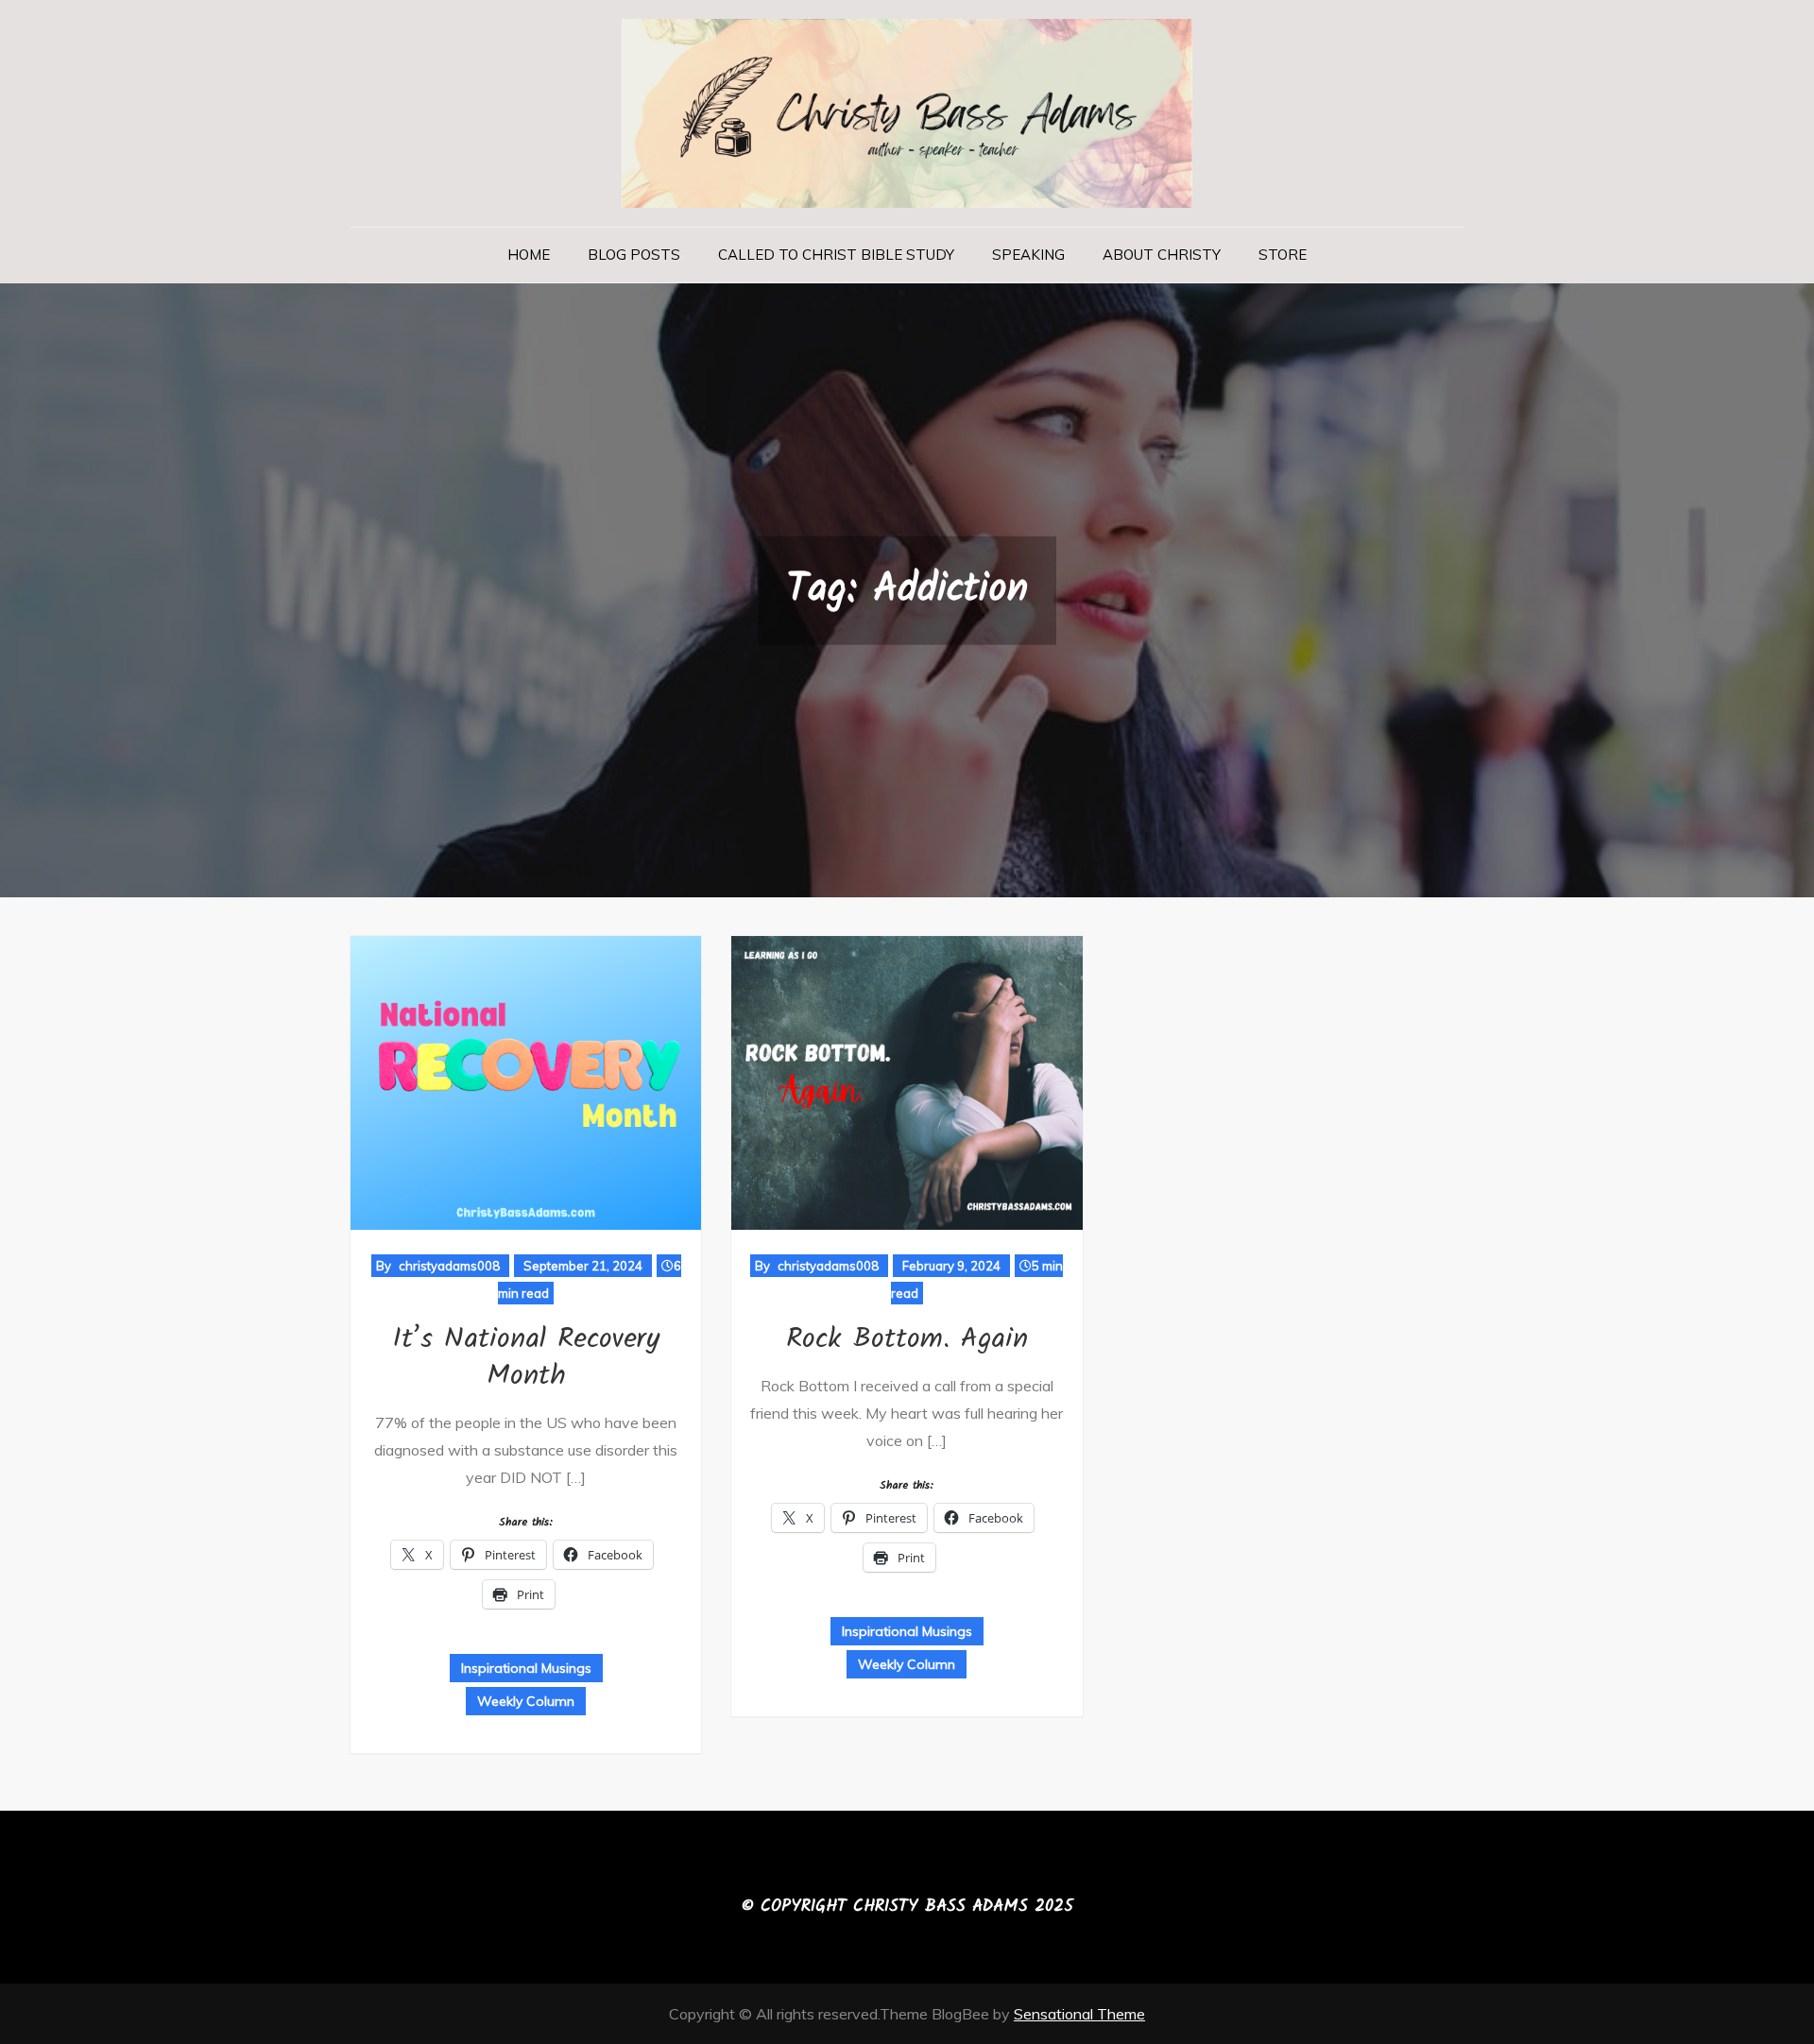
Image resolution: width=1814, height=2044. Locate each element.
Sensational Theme (1079, 2014)
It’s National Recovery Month (526, 1358)
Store (1283, 255)
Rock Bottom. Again (907, 1339)
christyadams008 (449, 1266)
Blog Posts (634, 255)
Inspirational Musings (526, 1668)
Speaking (1028, 255)
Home (529, 255)
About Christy (1162, 255)
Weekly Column (526, 1701)
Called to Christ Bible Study (836, 255)
